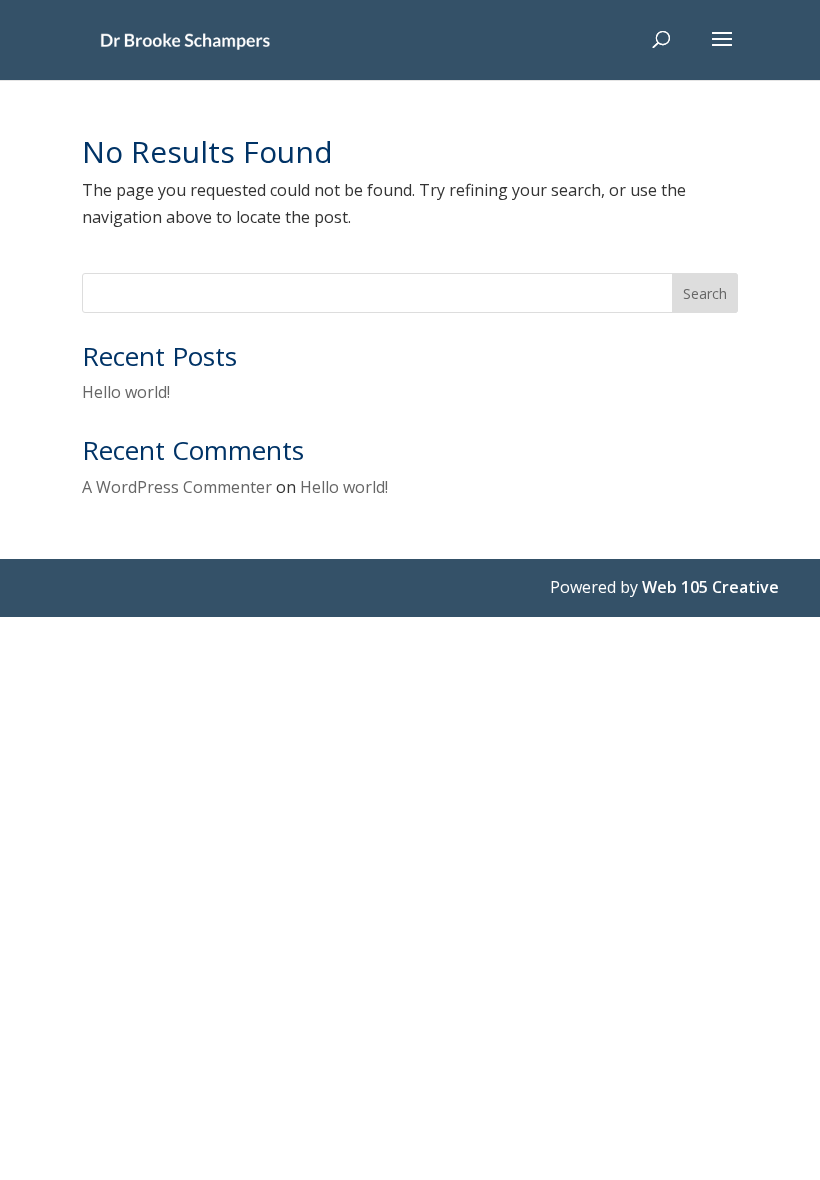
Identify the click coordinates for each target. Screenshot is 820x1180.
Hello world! (126, 392)
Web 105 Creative (710, 587)
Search (705, 293)
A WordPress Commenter (177, 487)
